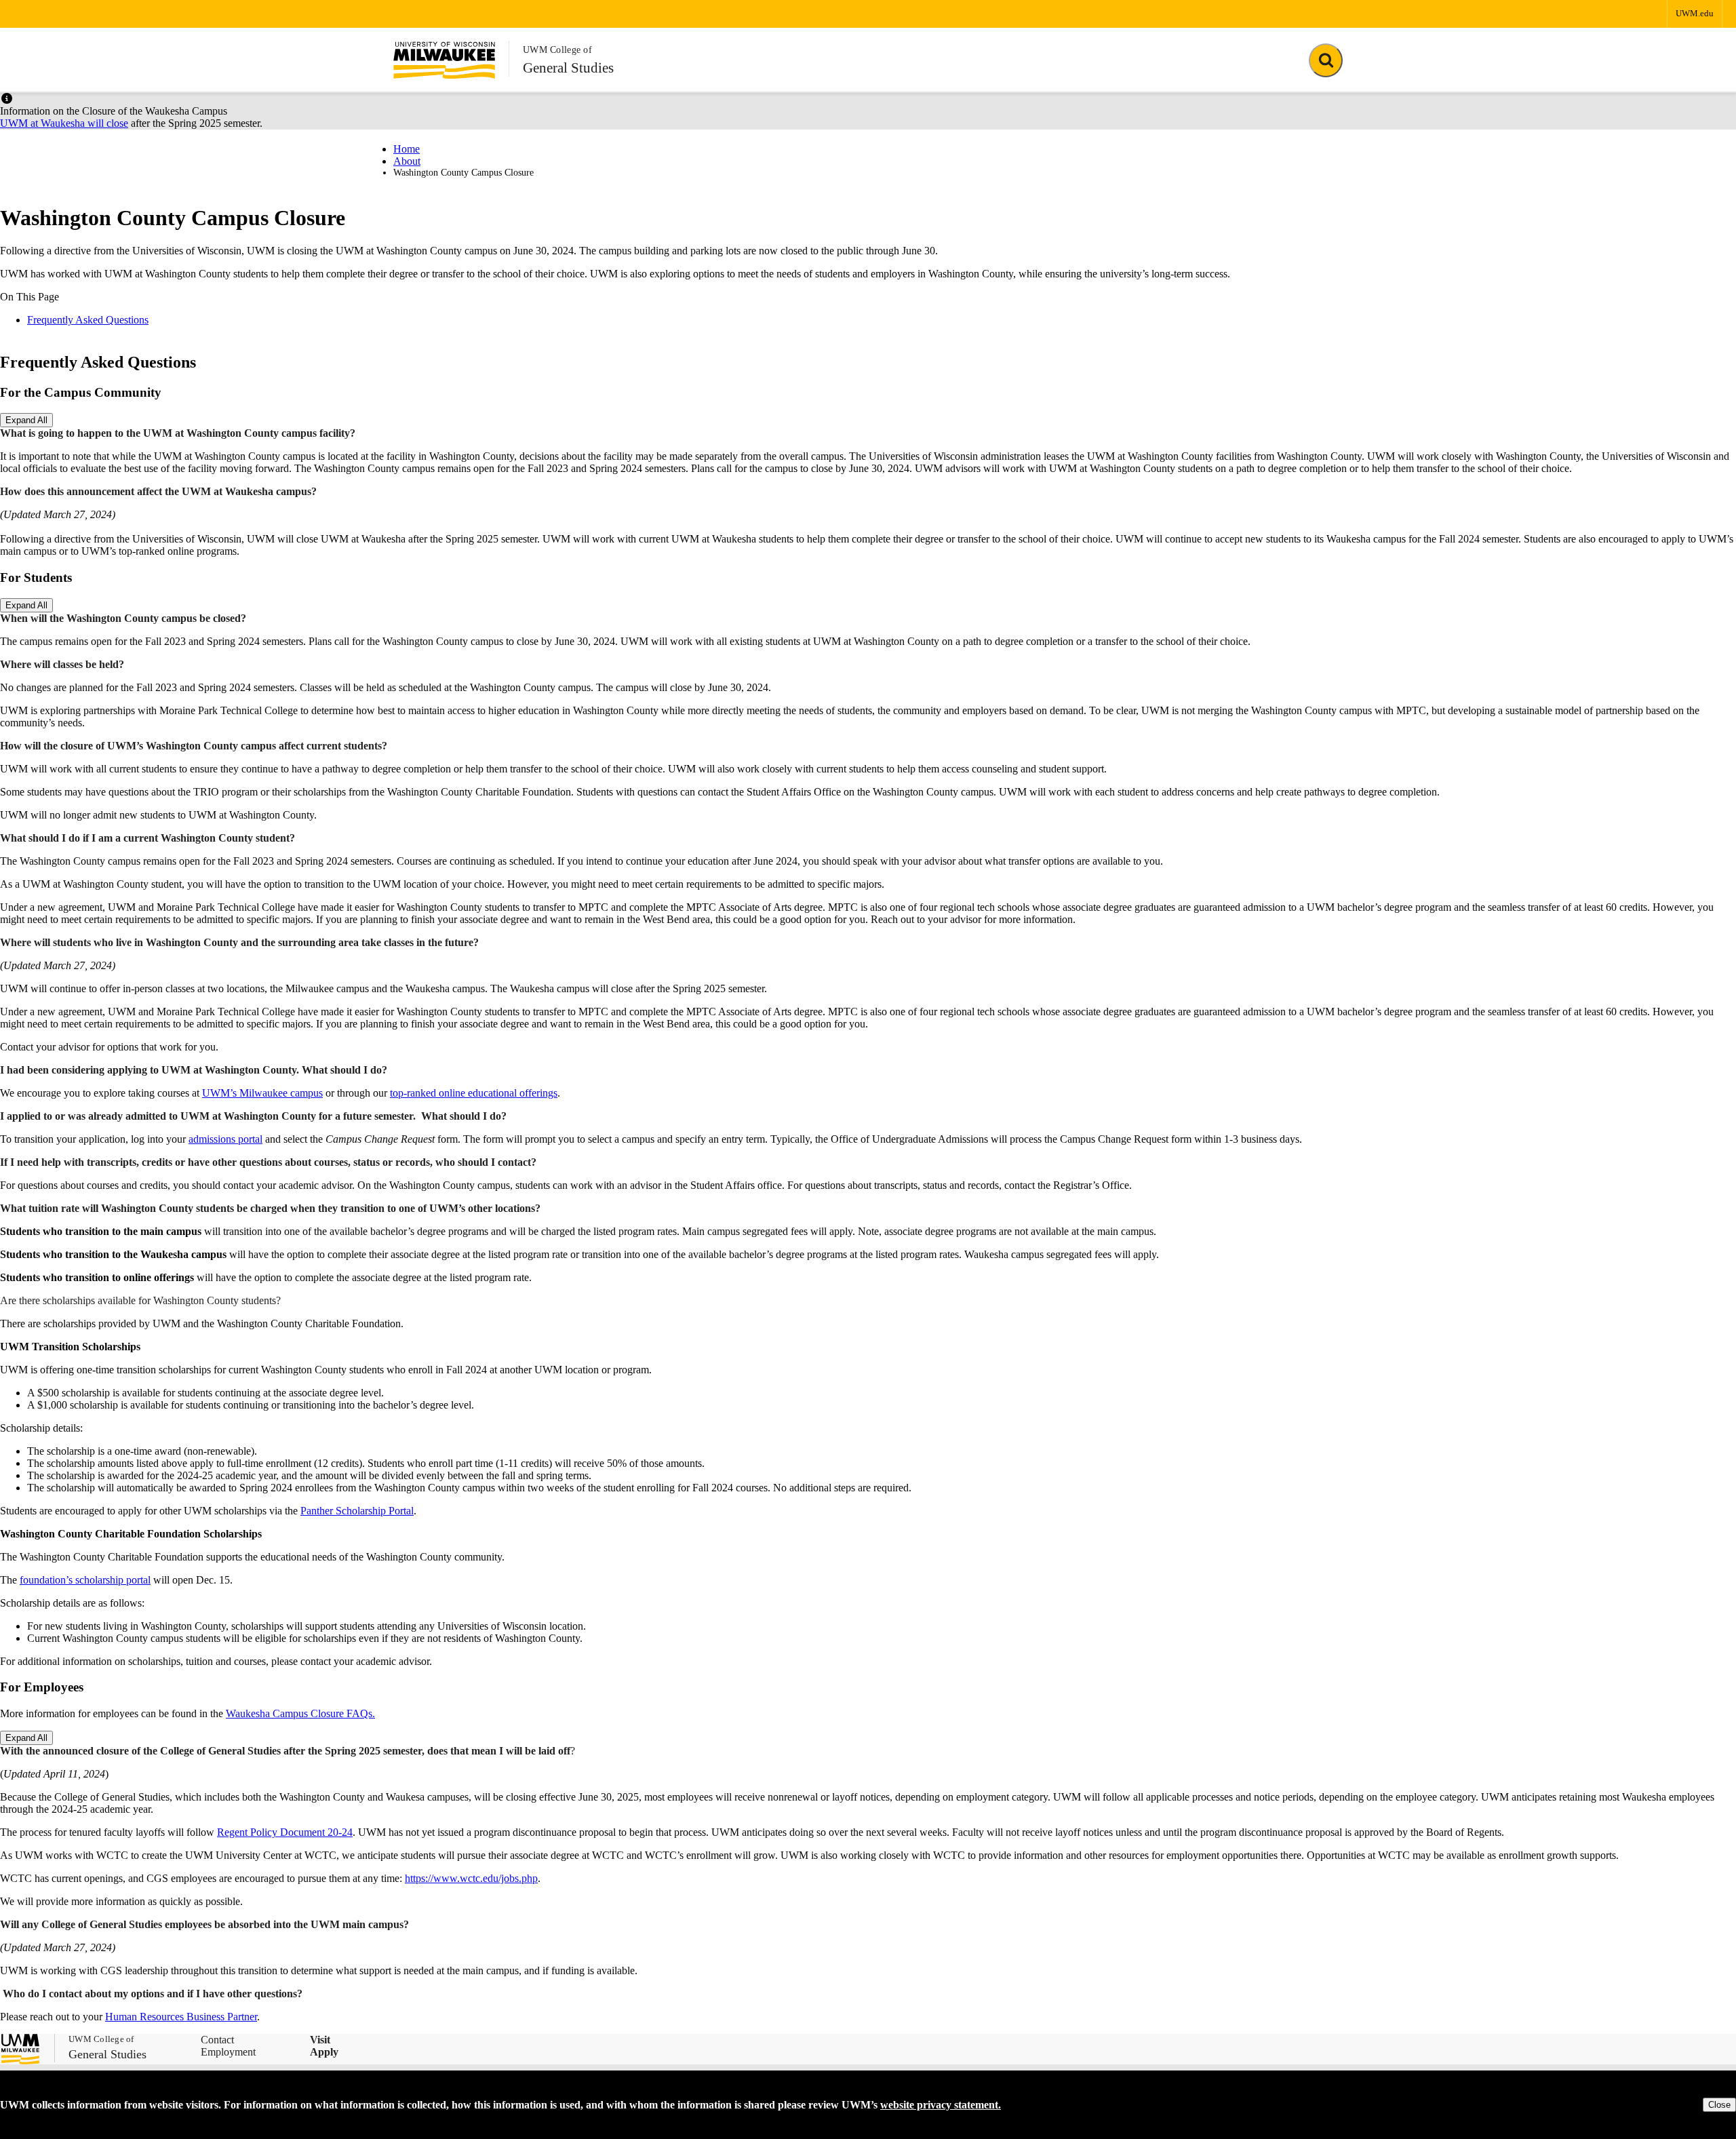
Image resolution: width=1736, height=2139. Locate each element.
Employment (228, 2052)
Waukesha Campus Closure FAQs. (300, 1713)
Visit (320, 2040)
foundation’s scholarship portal (85, 1580)
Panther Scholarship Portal (357, 1511)
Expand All (26, 420)
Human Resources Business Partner (181, 2017)
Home (407, 149)
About (407, 161)
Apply (324, 2052)
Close (1719, 2105)
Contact (217, 2040)
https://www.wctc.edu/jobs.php (471, 1878)
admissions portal (225, 1139)
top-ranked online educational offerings (474, 1093)
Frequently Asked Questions (88, 320)
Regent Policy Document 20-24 (285, 1832)
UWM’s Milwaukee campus (262, 1093)
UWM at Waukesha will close (64, 123)
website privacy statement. (941, 2105)
